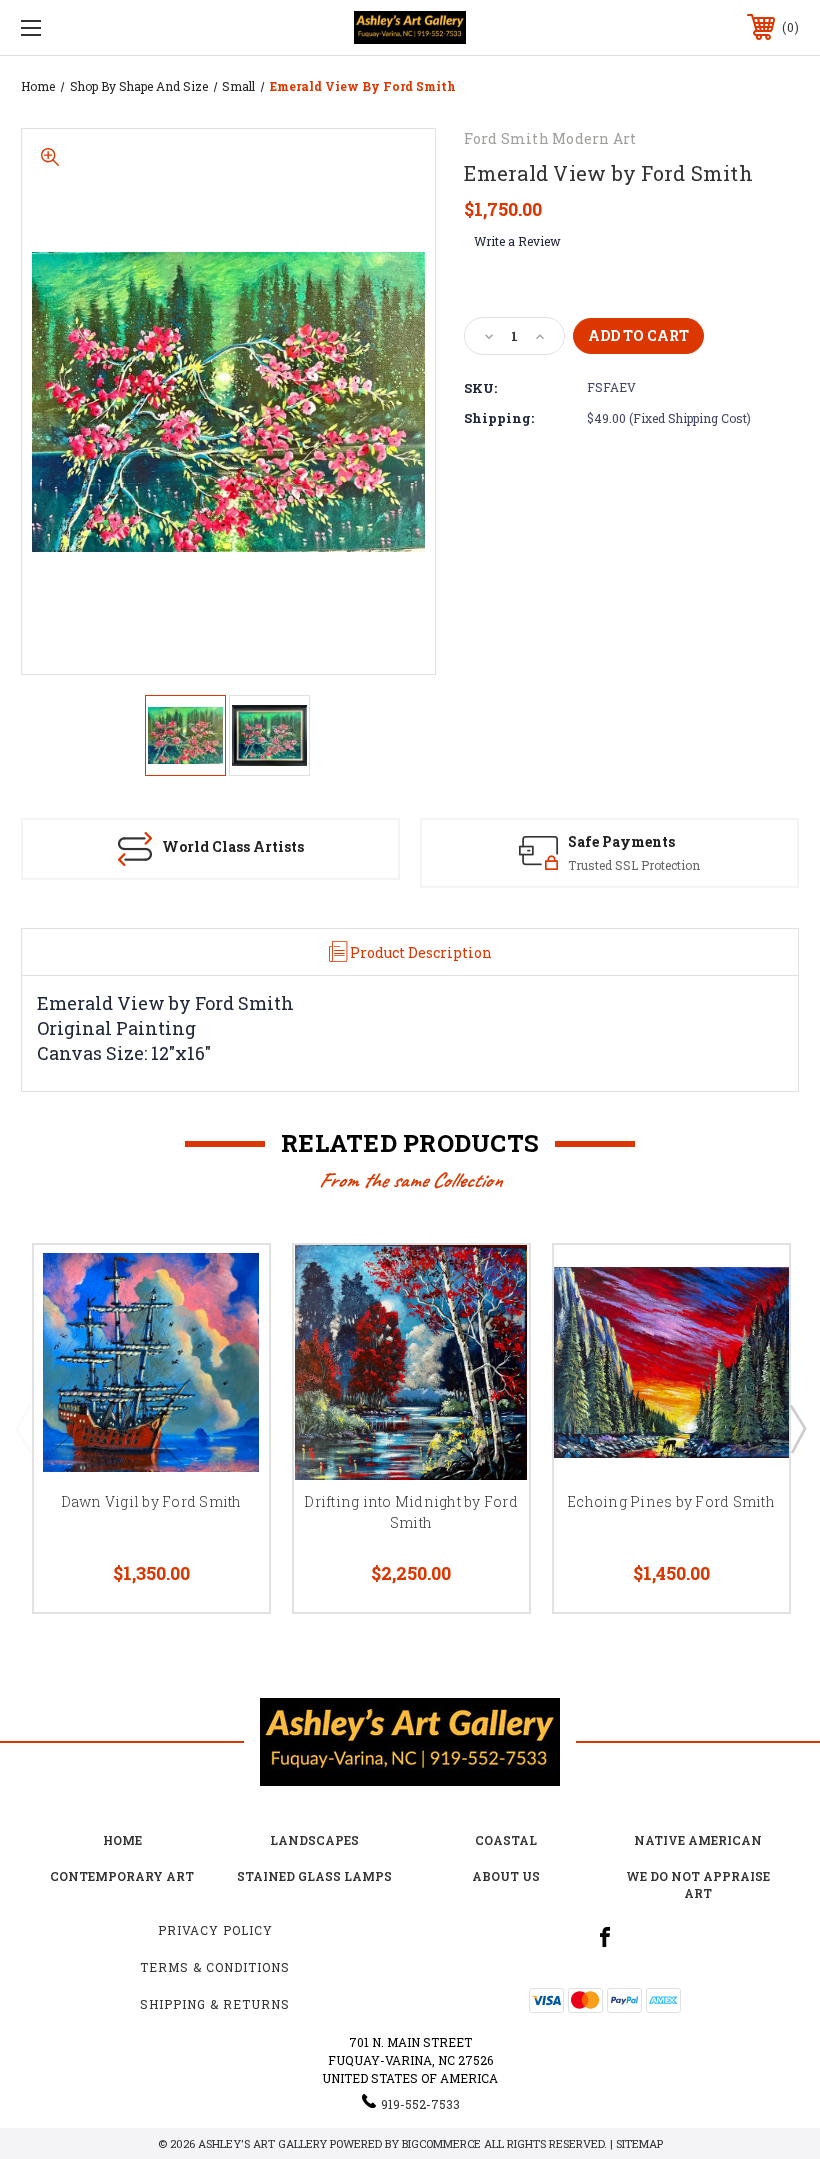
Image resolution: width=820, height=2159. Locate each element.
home (122, 1840)
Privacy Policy (215, 1930)
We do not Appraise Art (698, 1884)
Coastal (506, 1840)
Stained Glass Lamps (314, 1876)
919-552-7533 (420, 2104)
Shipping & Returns (215, 2004)
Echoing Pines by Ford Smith (671, 1501)
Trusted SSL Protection (634, 865)
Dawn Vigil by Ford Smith (151, 1501)
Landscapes (314, 1840)
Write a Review (517, 241)
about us (506, 1876)
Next (797, 1428)
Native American (698, 1840)
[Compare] (229, 1380)
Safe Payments (621, 841)
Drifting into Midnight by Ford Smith (411, 1512)
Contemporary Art (122, 1876)
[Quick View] (229, 1284)
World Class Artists (233, 846)
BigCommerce (441, 2143)
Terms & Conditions (215, 1967)
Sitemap (639, 2143)
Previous (23, 1428)
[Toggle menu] (99, 27)
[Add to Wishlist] (229, 1332)
